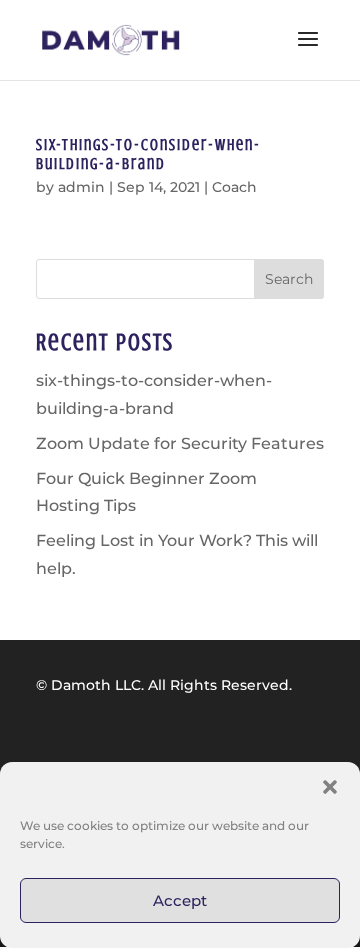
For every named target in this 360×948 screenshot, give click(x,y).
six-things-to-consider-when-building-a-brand (148, 154)
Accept (180, 900)
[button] (330, 787)
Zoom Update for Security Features (180, 443)
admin (81, 187)
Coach (234, 187)
